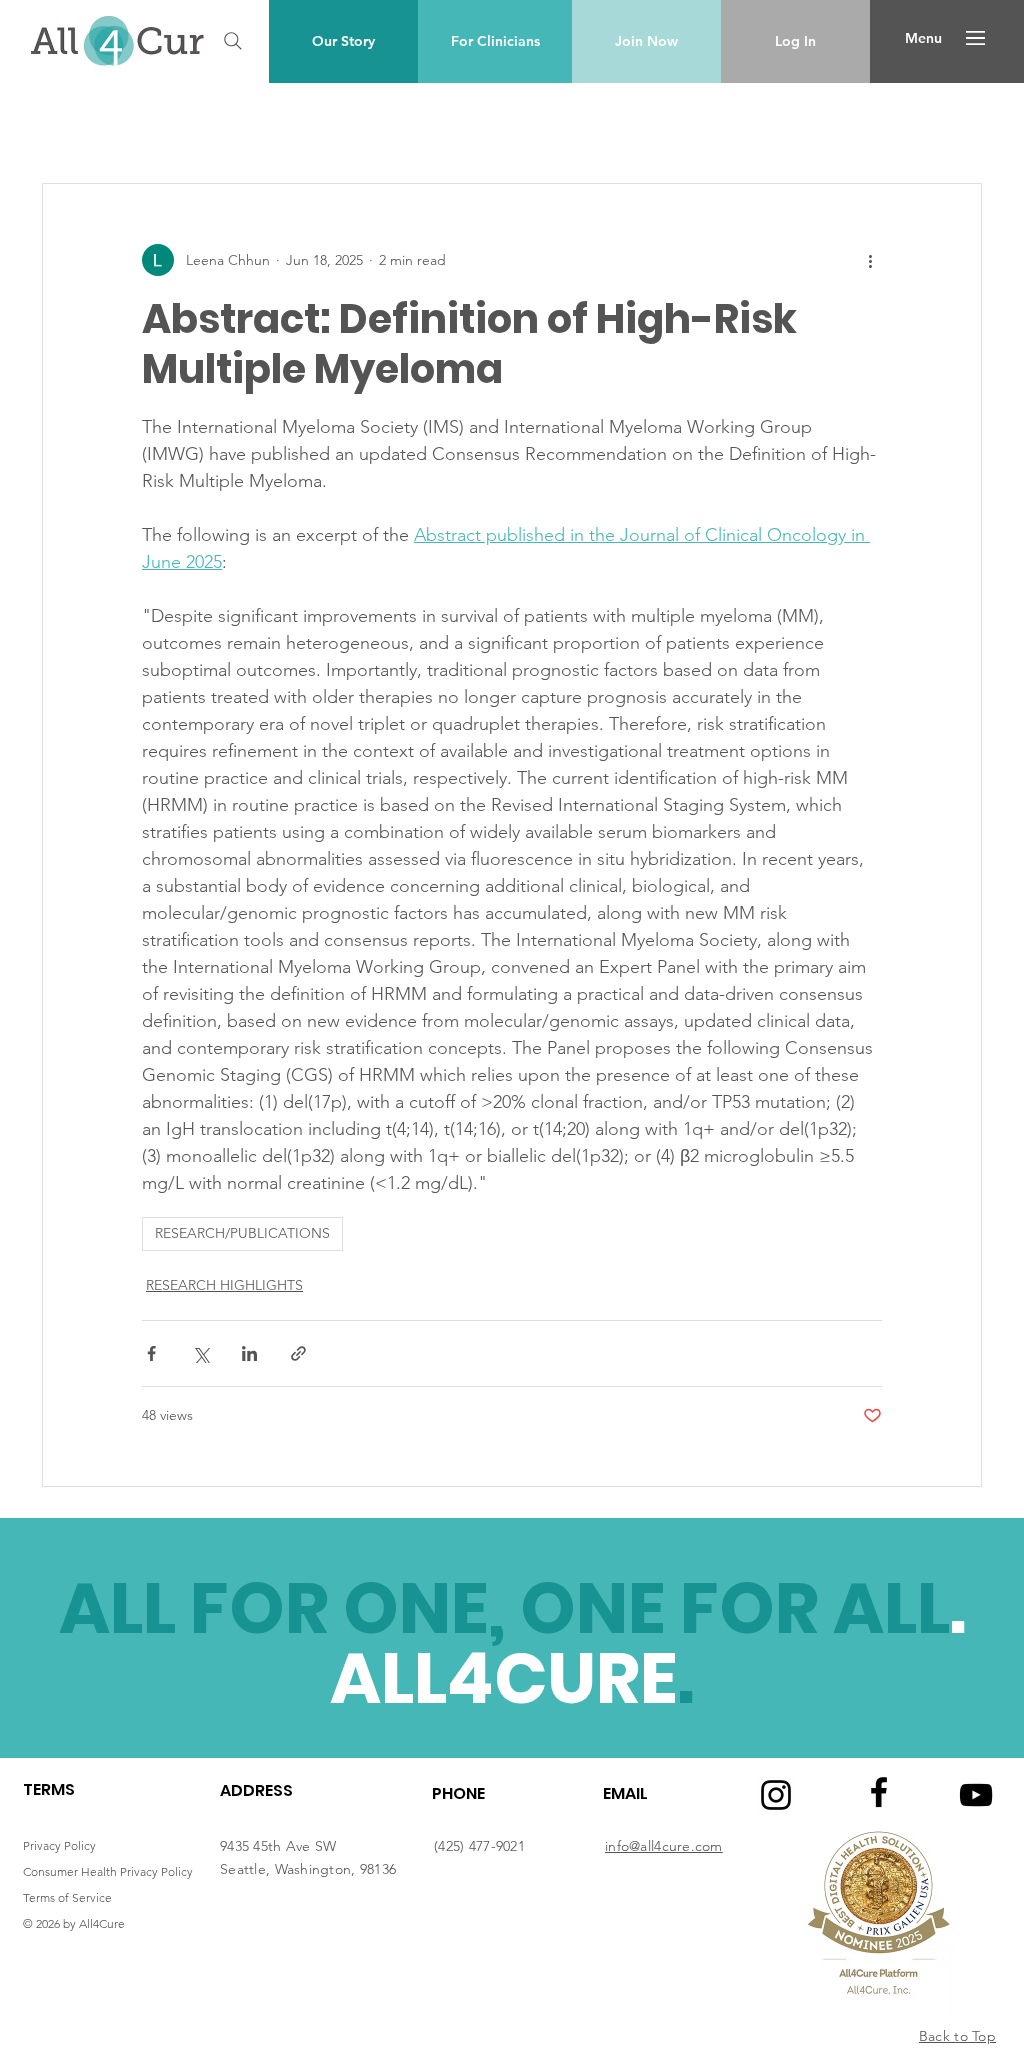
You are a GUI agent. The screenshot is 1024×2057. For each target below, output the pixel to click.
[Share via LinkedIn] (249, 1353)
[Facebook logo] (879, 1792)
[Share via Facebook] (151, 1353)
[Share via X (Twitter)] (200, 1353)
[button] (923, 38)
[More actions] (870, 260)
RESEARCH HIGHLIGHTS (224, 1285)
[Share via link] (298, 1353)
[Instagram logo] (776, 1795)
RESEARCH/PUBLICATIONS (242, 1233)
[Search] (233, 41)
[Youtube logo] (976, 1795)
